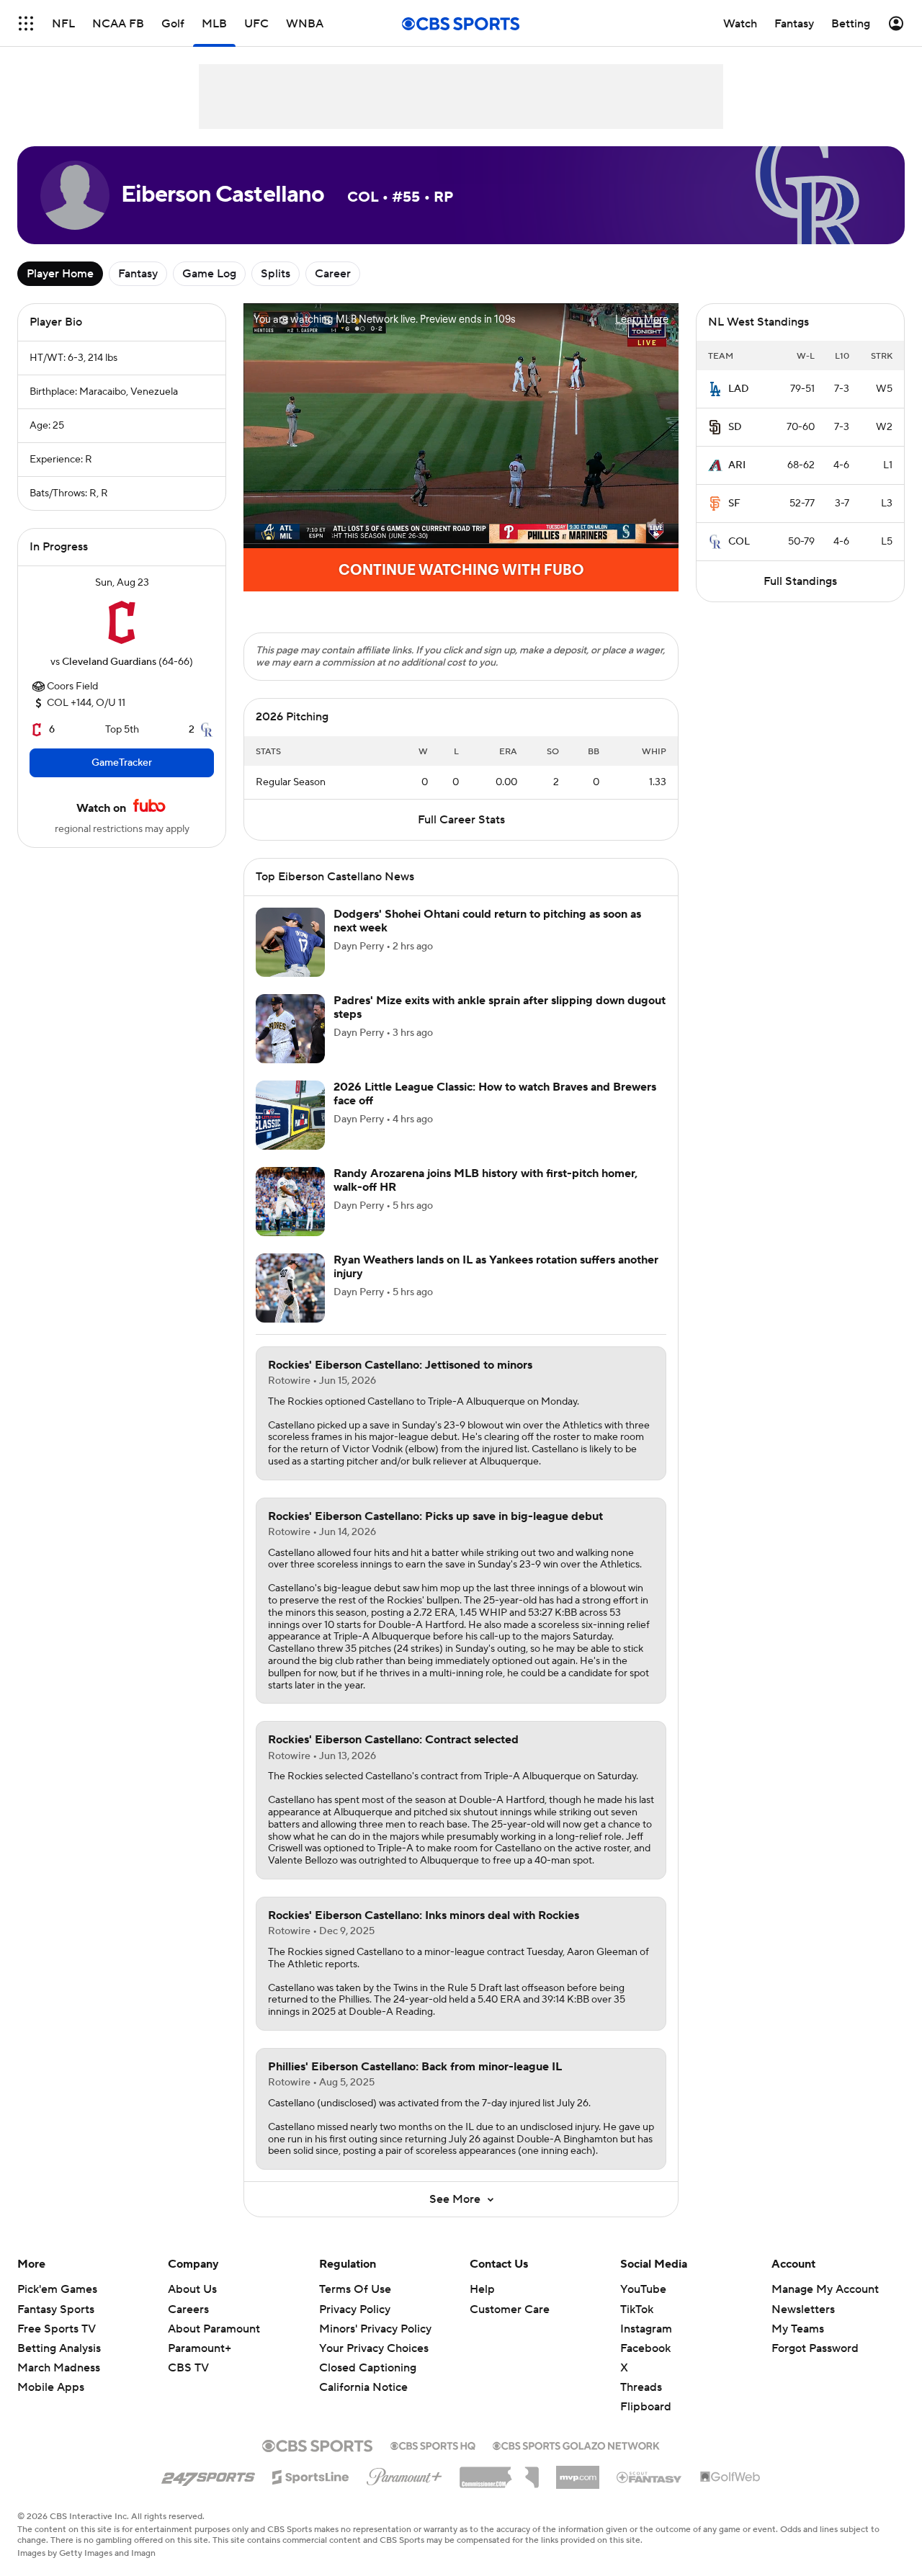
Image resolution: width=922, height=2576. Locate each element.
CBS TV (188, 2368)
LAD (739, 389)
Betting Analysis (59, 2348)
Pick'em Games (57, 2289)
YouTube (643, 2289)
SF (734, 504)
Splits (276, 274)
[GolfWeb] (730, 2477)
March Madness (59, 2368)
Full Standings (800, 581)
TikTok (637, 2309)
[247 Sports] (208, 2474)
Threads (641, 2387)
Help (482, 2289)
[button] (26, 23)
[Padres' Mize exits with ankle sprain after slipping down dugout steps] (290, 1029)
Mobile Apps (51, 2387)
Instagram (646, 2329)
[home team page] (122, 622)
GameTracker (122, 763)
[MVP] (578, 2472)
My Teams (798, 2329)
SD (735, 427)
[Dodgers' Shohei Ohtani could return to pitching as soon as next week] (290, 942)
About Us (192, 2289)
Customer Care (510, 2309)
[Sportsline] (311, 2475)
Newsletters (803, 2309)
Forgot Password (815, 2348)
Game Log (209, 274)
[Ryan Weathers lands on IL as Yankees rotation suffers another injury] (290, 1288)
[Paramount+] (404, 2474)
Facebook (645, 2348)
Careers (188, 2309)
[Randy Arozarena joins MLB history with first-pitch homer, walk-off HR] (290, 1202)
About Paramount (214, 2329)
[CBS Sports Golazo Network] (576, 2444)
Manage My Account (825, 2289)
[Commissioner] (499, 2472)
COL (739, 542)
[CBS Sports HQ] (433, 2444)
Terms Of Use (355, 2289)
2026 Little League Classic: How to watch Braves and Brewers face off (495, 1094)
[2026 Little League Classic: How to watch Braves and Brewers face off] (290, 1115)
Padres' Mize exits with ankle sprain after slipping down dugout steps (500, 1007)
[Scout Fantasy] (650, 2477)
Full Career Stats (461, 820)
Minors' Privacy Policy (375, 2329)
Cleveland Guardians (109, 662)
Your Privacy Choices (374, 2348)
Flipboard (646, 2407)
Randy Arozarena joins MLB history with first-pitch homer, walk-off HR (485, 1180)
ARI (737, 465)
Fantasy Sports (56, 2309)
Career (333, 274)
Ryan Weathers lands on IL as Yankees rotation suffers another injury (496, 1267)
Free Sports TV (57, 2329)
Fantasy (138, 274)
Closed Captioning (368, 2368)
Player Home (60, 274)
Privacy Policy (355, 2309)
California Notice (363, 2387)
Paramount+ (200, 2348)
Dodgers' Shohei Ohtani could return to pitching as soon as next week (487, 921)
